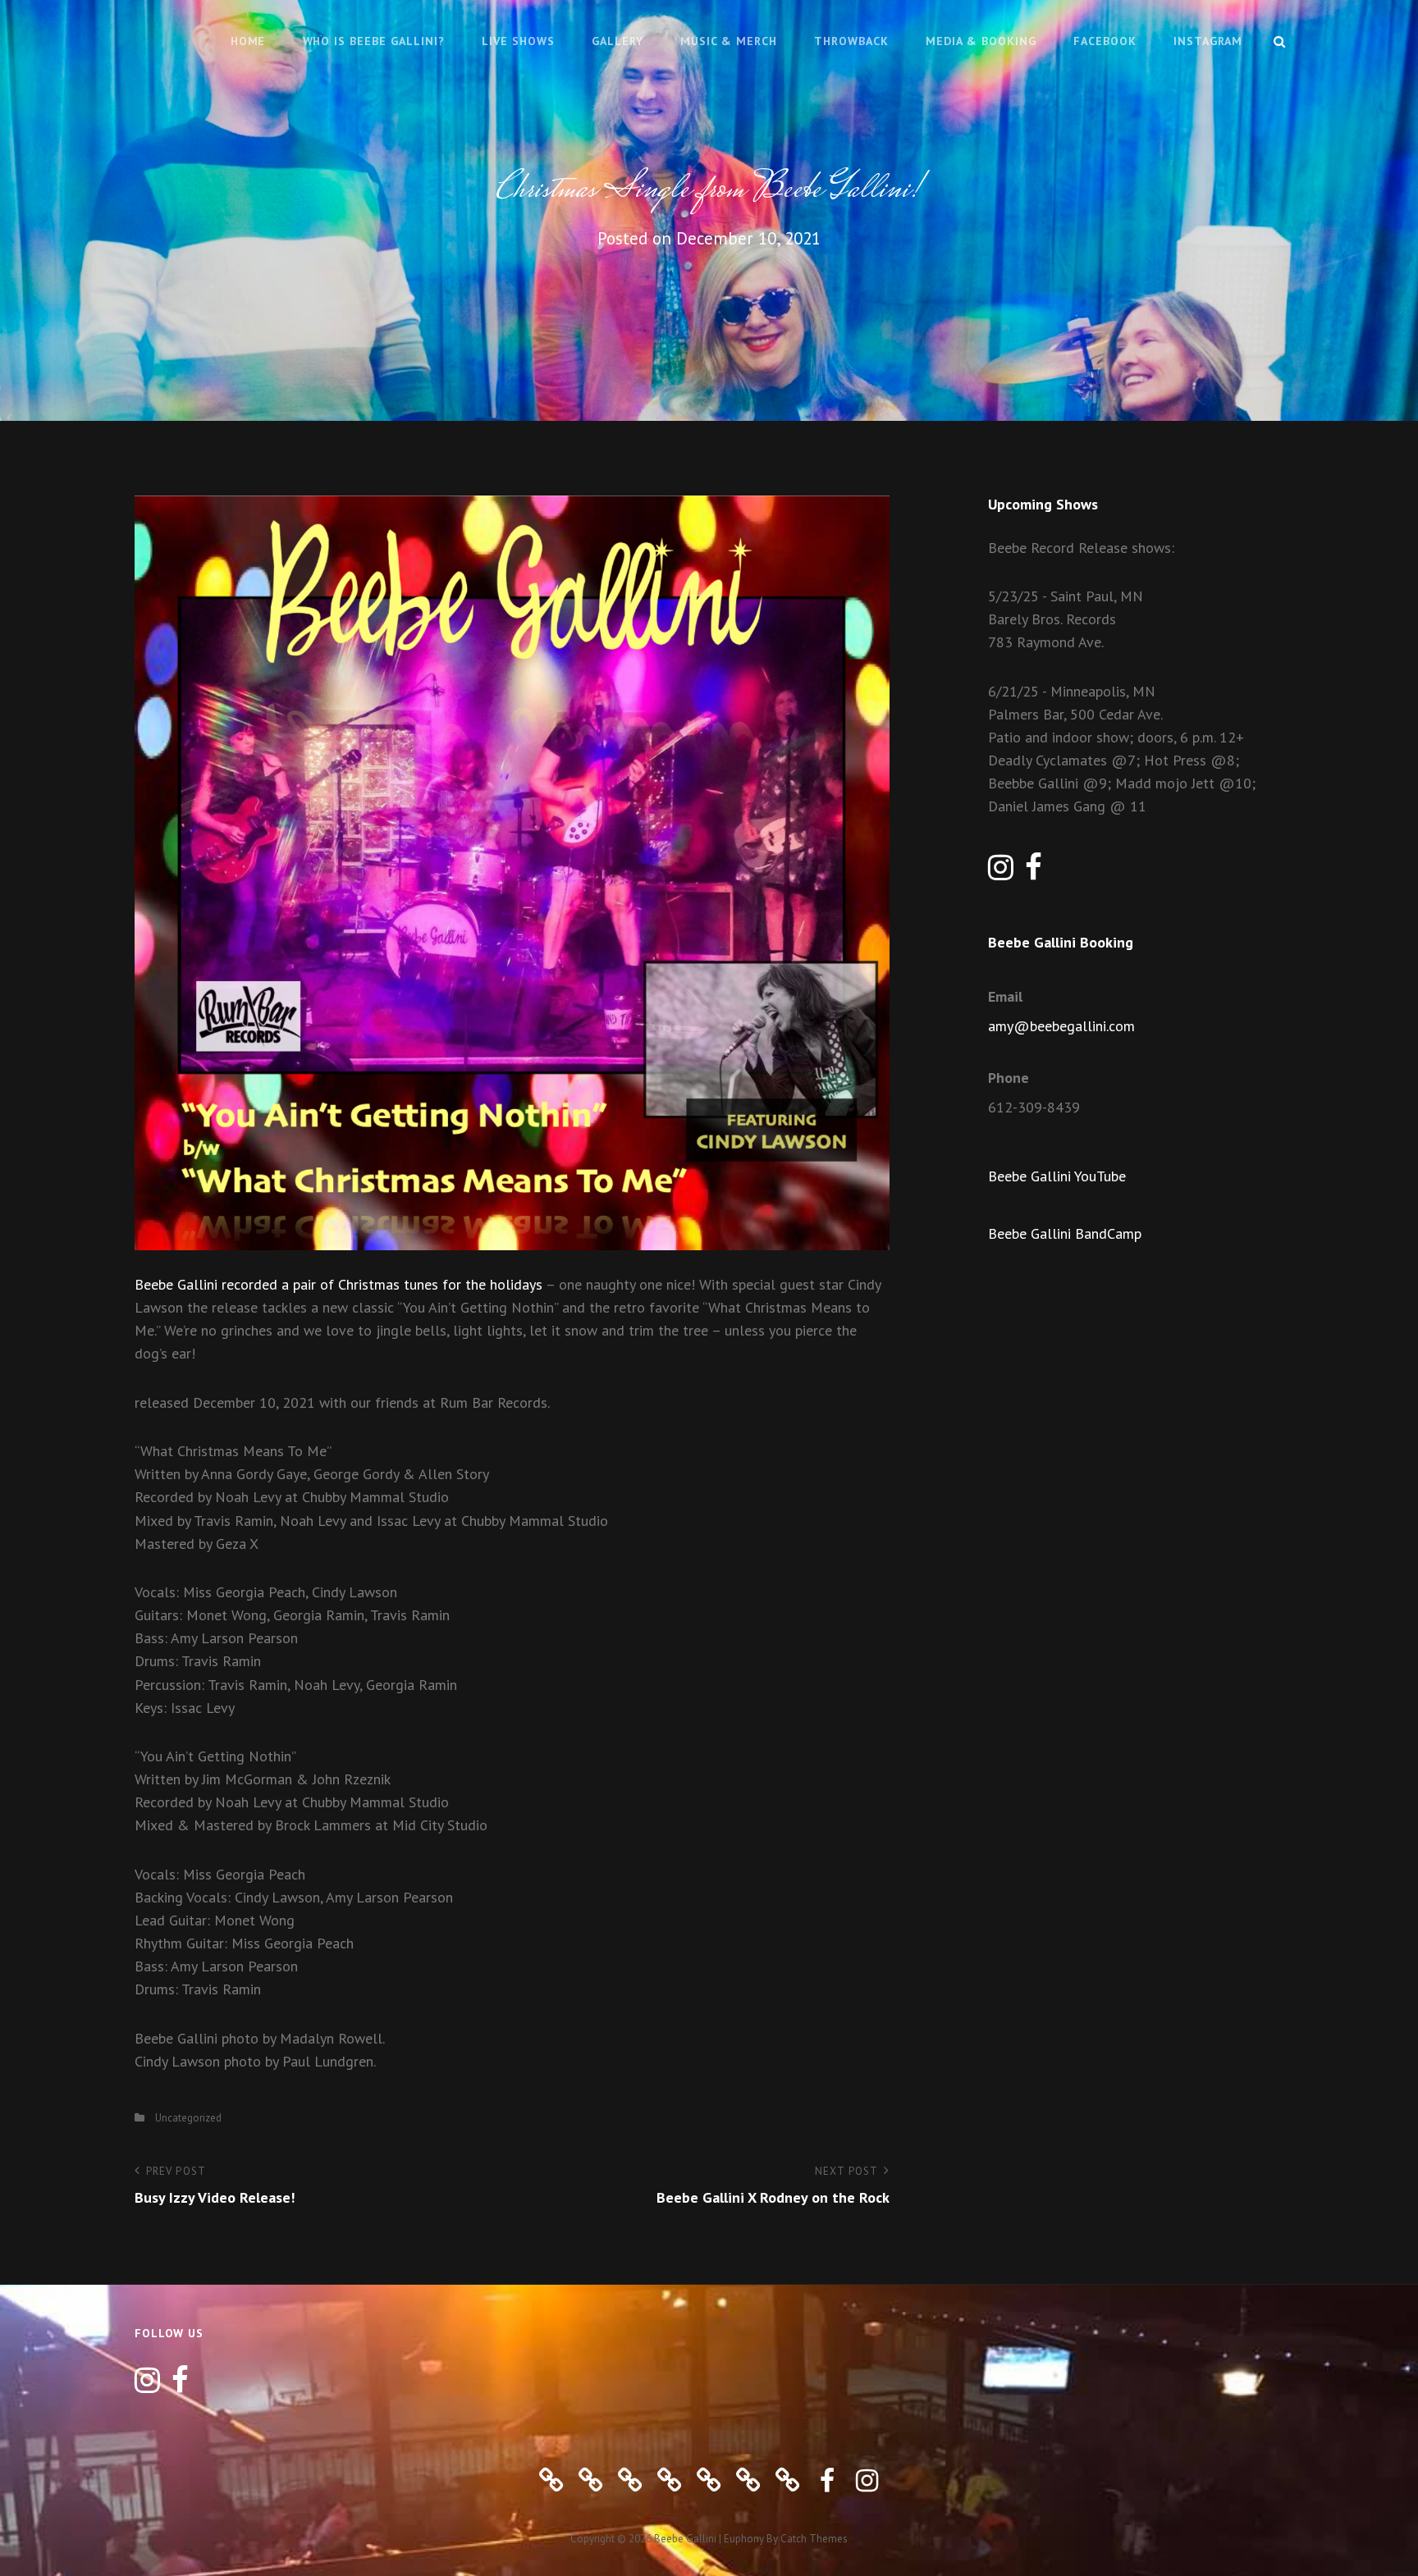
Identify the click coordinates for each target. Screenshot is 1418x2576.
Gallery (618, 41)
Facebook (1105, 41)
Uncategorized (188, 2118)
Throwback (851, 41)
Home (248, 41)
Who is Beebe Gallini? (374, 41)
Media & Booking (981, 41)
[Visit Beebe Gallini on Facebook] (1034, 872)
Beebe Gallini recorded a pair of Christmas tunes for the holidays (338, 1284)
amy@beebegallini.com (1061, 1026)
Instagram (1208, 41)
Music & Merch (729, 41)
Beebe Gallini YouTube (1057, 1176)
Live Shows (518, 41)
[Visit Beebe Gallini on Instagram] (1001, 872)
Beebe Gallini (685, 2539)
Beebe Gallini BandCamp (1065, 1233)
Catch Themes (814, 2539)
